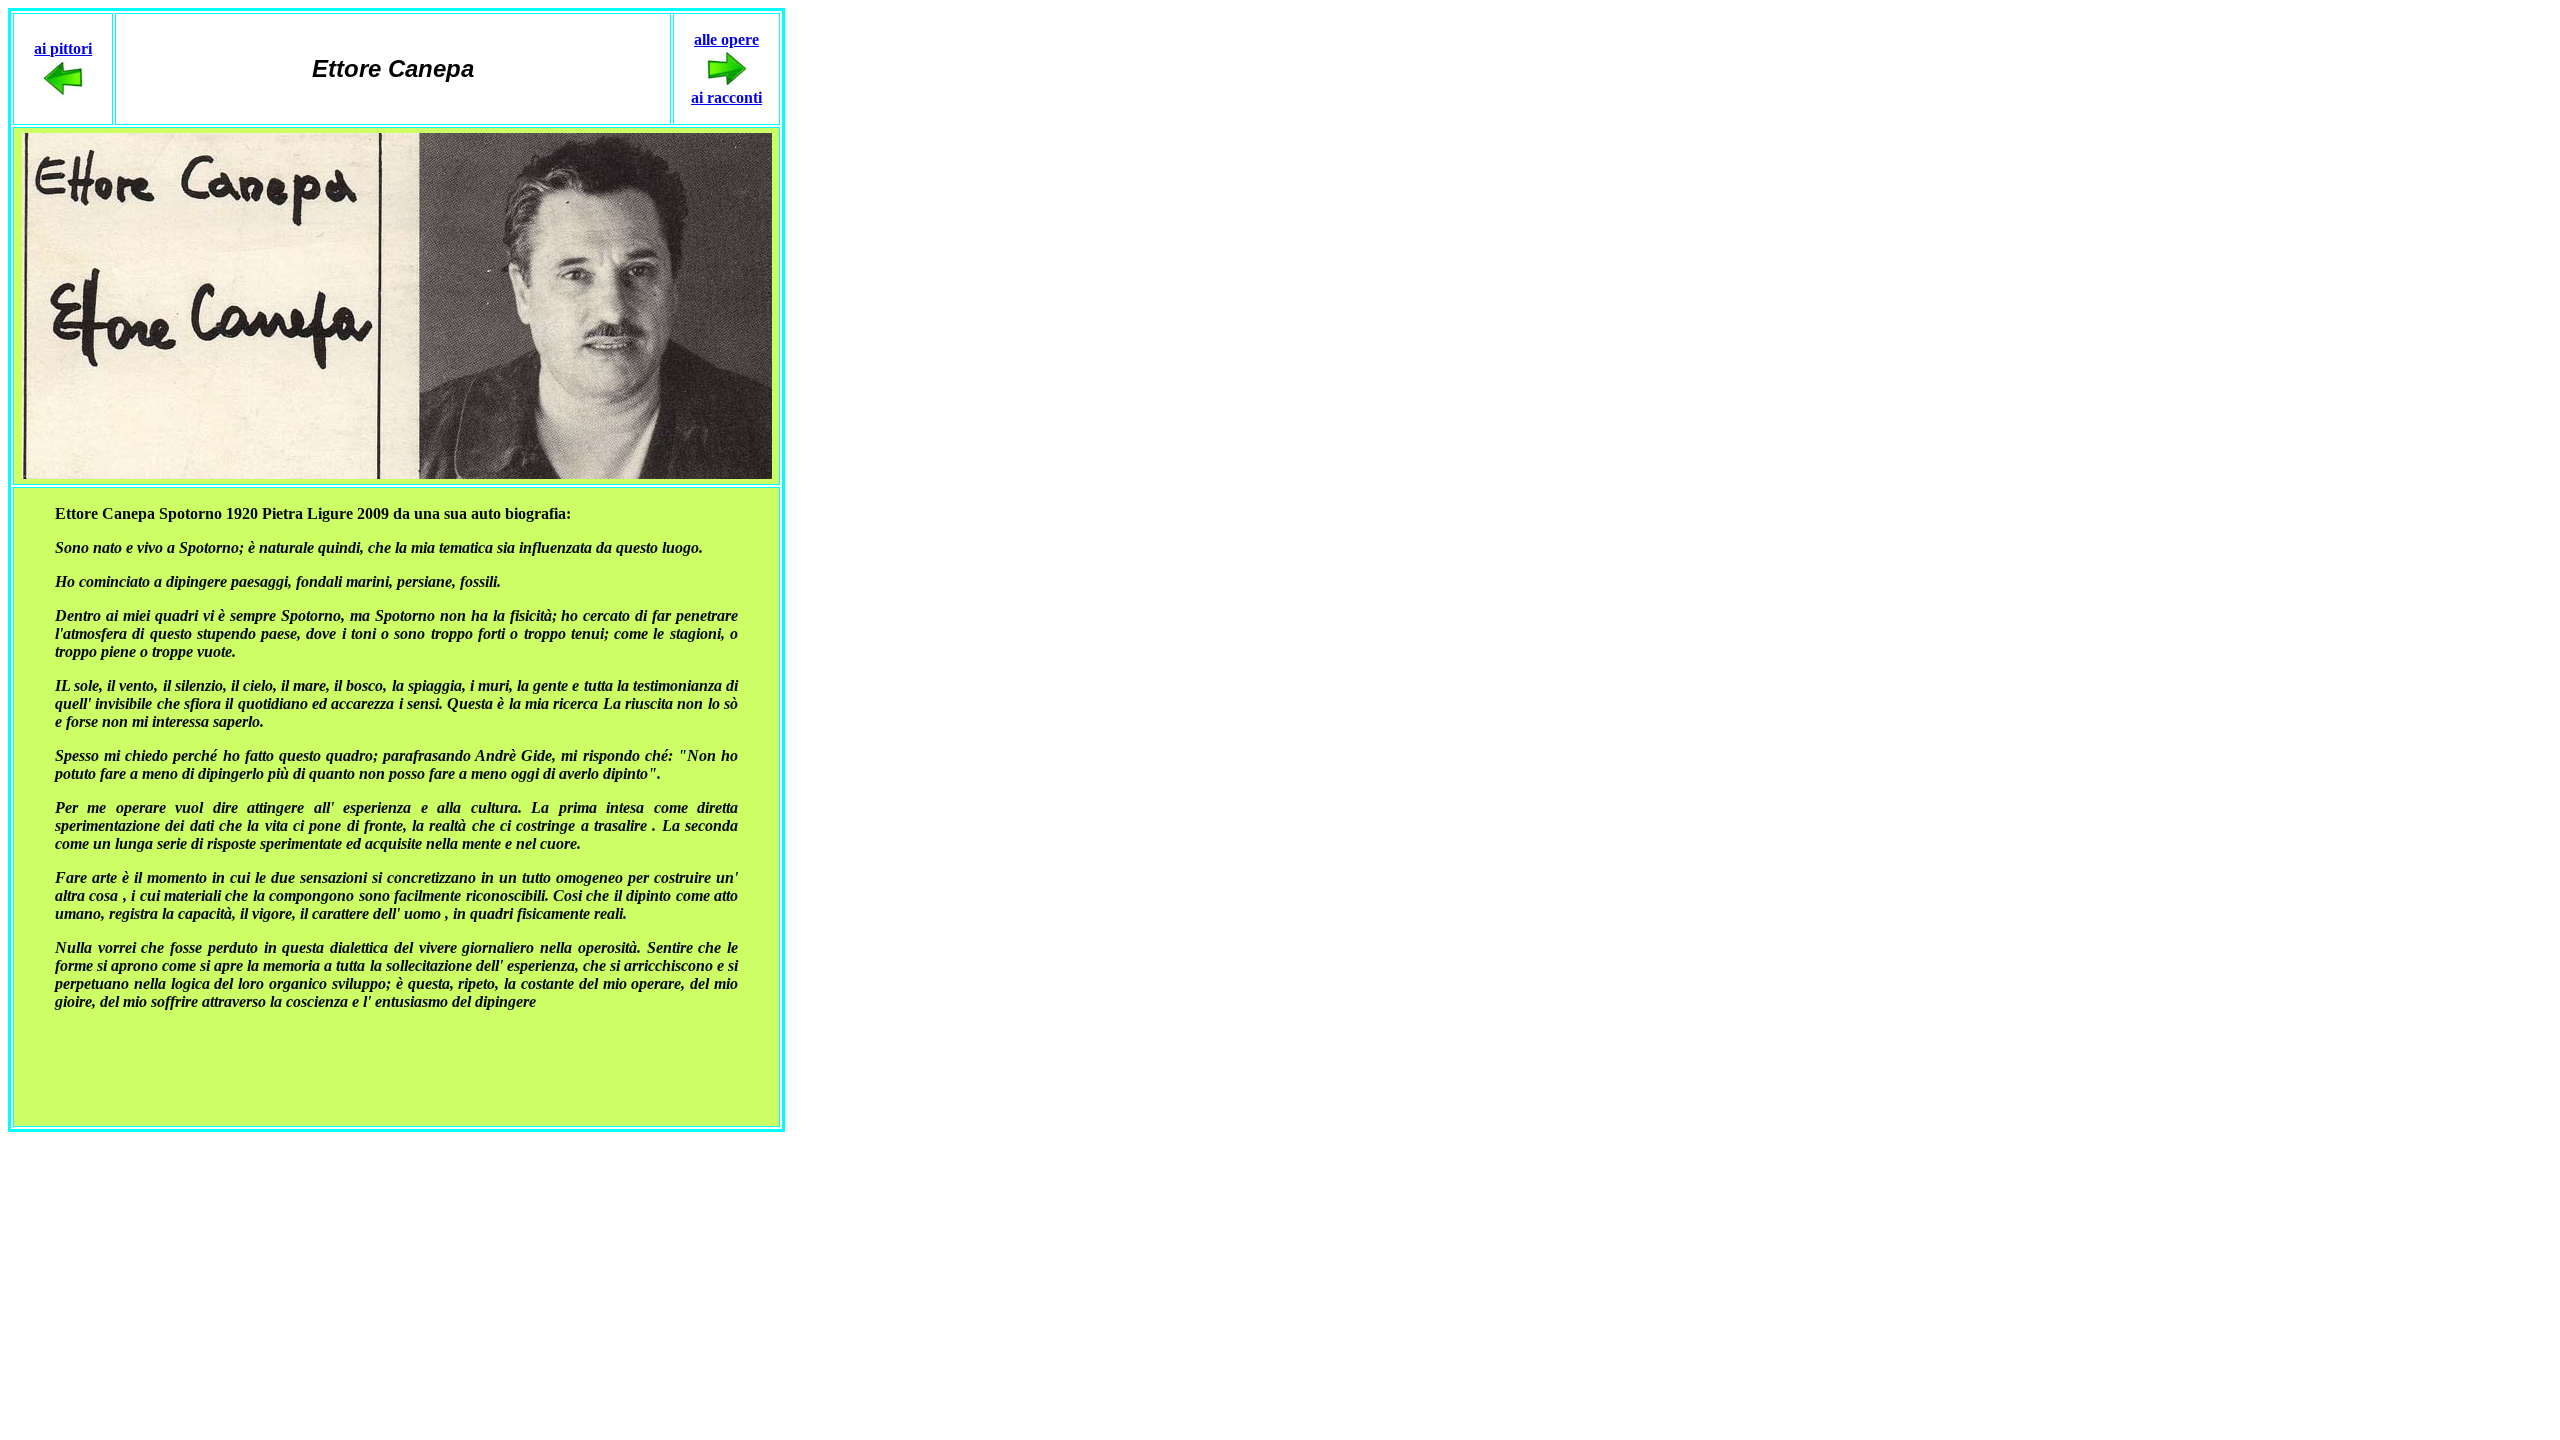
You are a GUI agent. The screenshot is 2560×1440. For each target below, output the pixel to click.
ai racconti (726, 97)
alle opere (726, 39)
